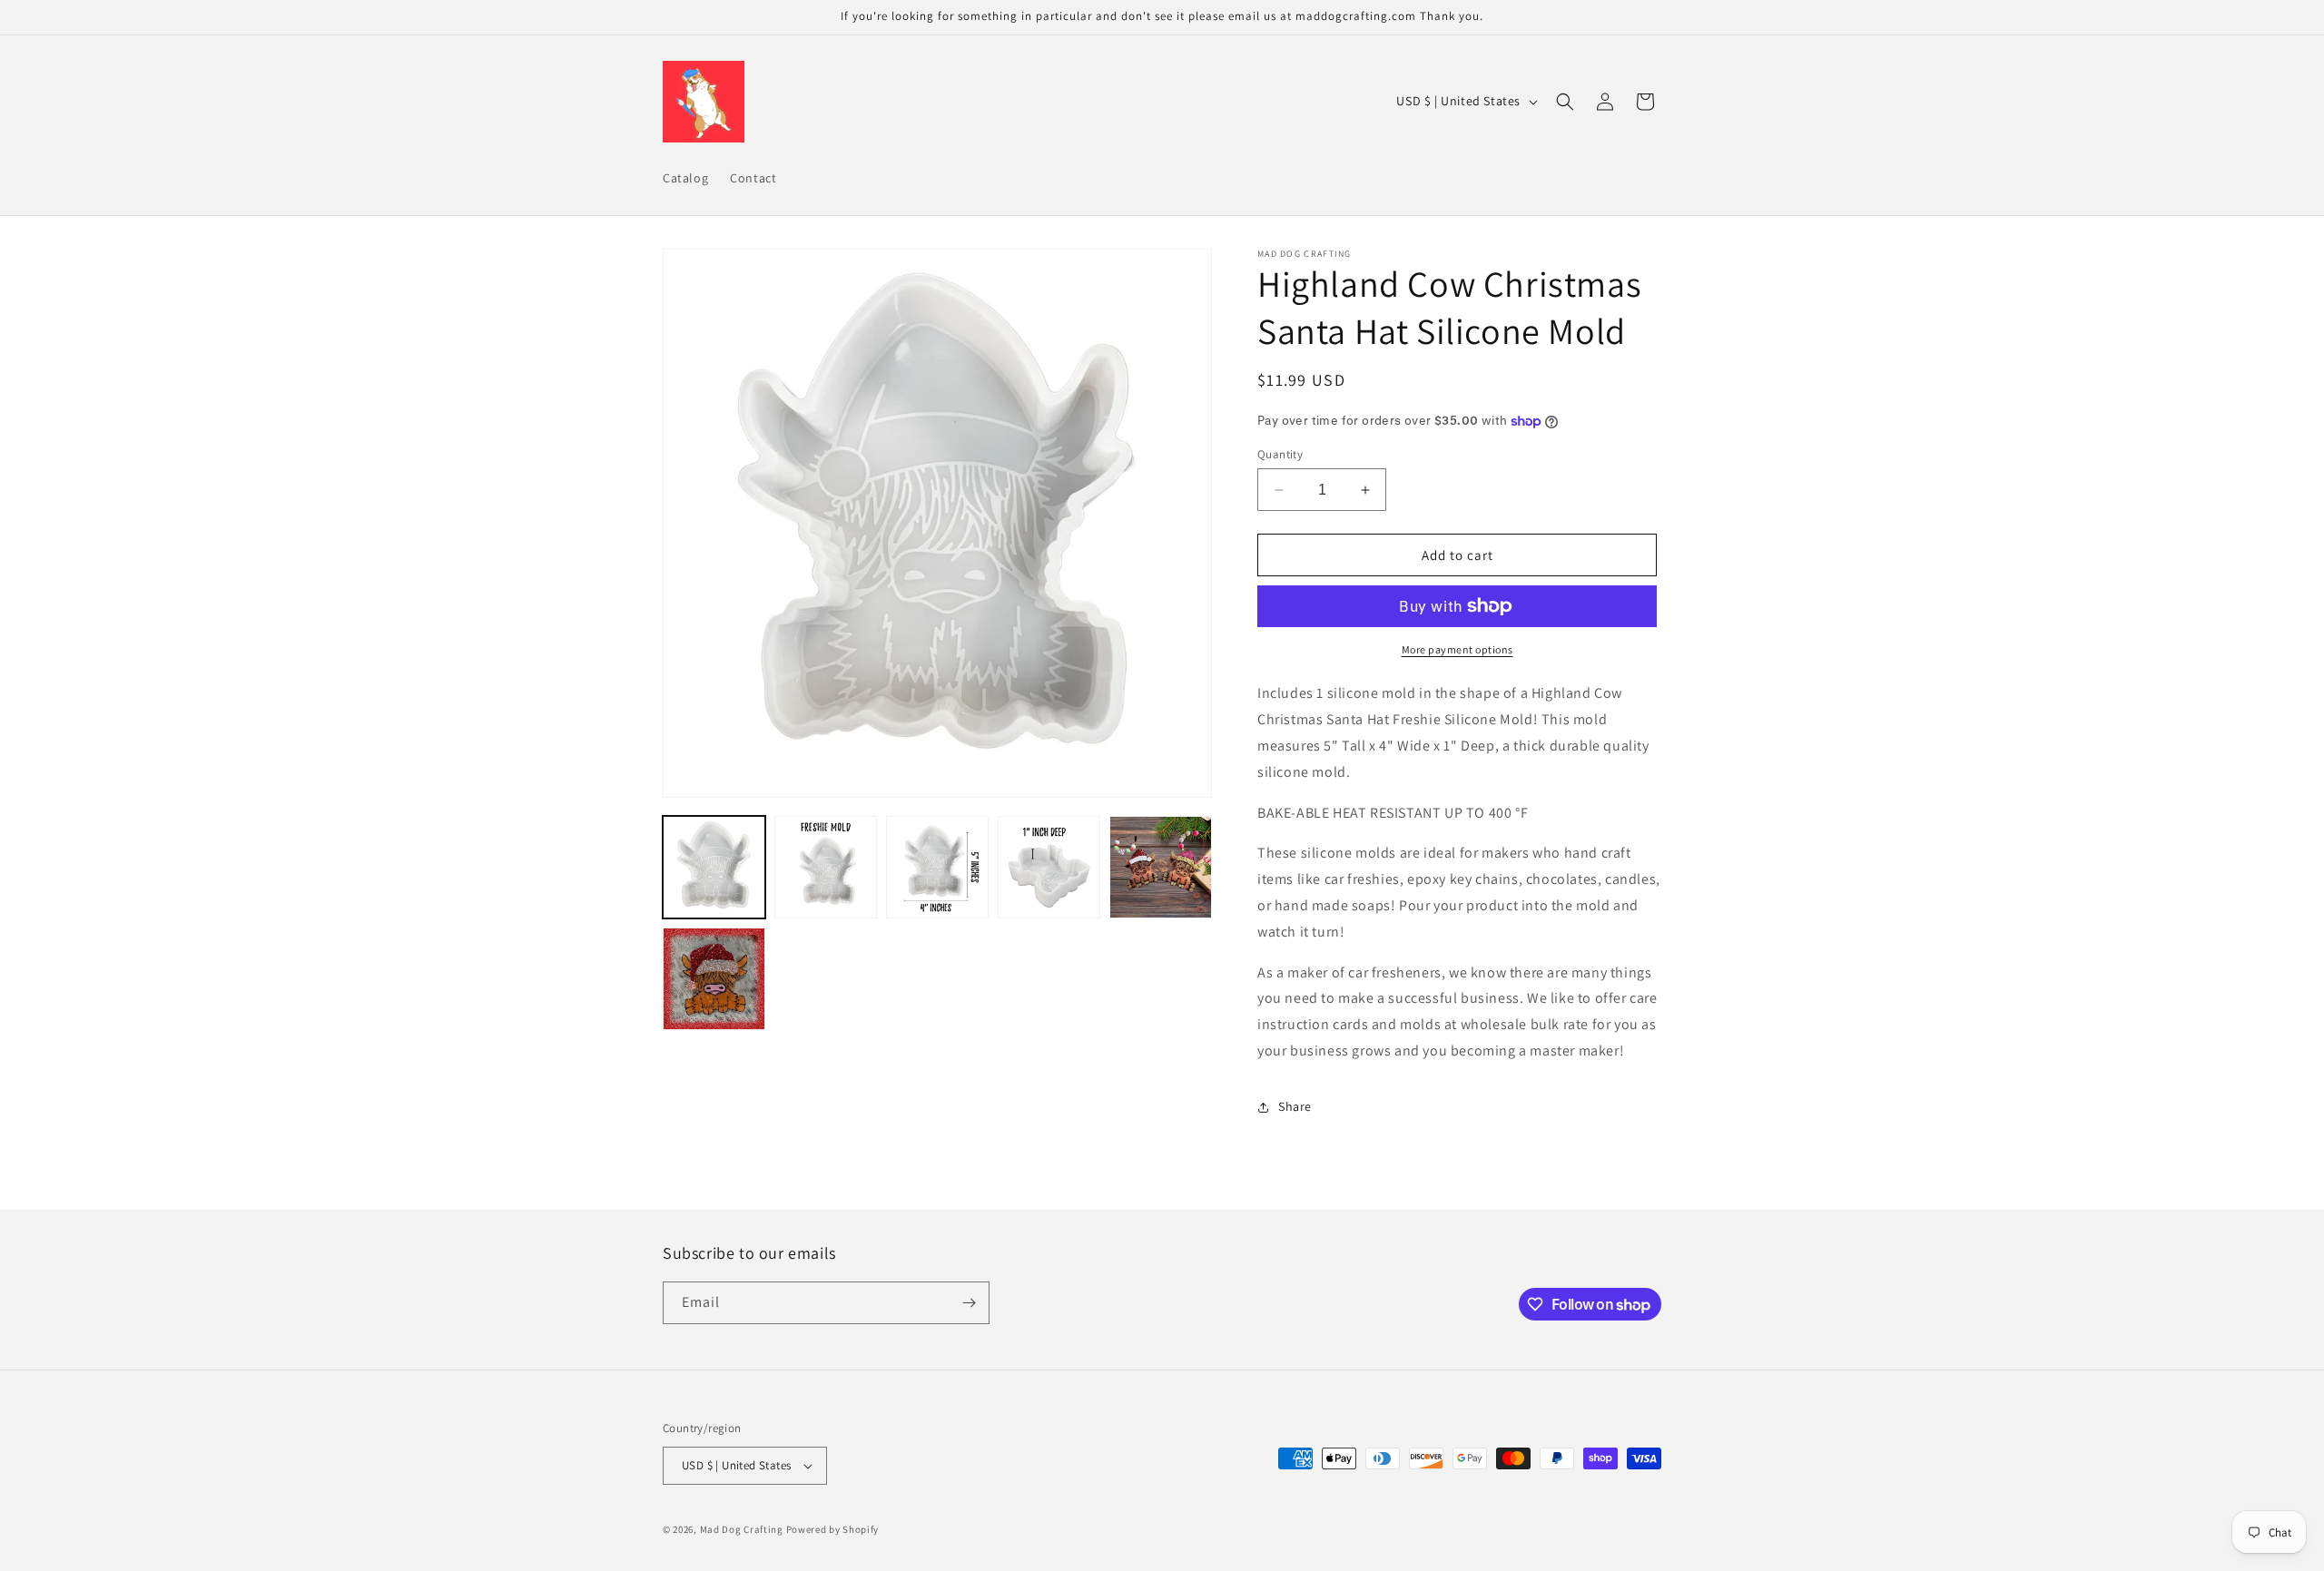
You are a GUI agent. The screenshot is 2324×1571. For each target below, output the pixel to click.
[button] (1565, 102)
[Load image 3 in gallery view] (937, 867)
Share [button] (1295, 1106)
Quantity (1280, 454)
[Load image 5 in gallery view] (1161, 867)
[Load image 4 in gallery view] (1049, 867)
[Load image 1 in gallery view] (714, 867)
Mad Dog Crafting (742, 1529)
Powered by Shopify (833, 1529)
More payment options (1457, 649)
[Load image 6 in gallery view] (714, 979)
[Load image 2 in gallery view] (826, 867)
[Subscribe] (969, 1303)
